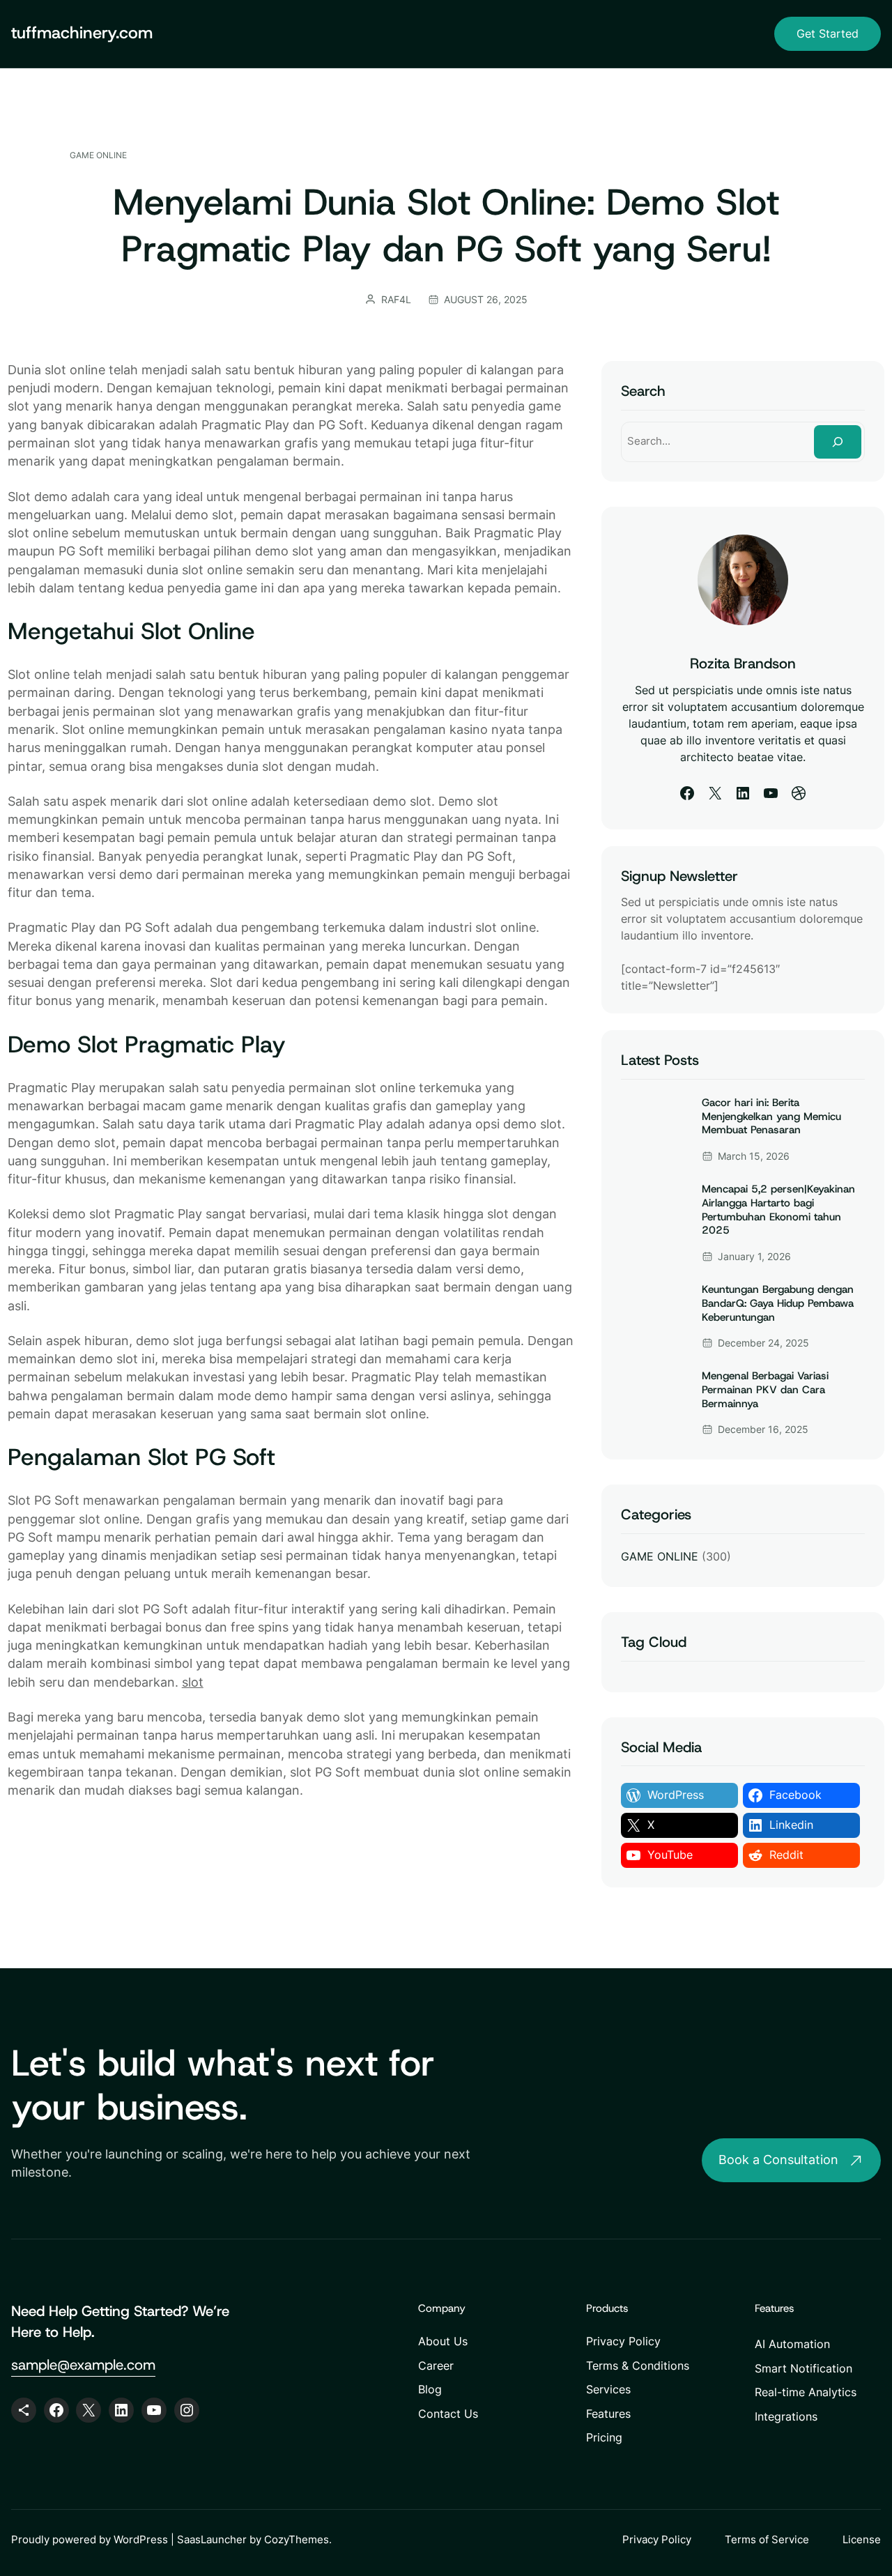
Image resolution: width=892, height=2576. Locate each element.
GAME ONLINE (98, 155)
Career (436, 2366)
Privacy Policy (623, 2341)
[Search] (838, 442)
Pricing (604, 2437)
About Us (443, 2341)
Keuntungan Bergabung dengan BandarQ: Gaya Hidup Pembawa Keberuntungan (778, 1303)
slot (193, 1682)
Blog (430, 2389)
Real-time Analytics (806, 2392)
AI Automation (792, 2344)
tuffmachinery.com (82, 33)
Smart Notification (803, 2368)
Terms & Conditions (638, 2366)
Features (608, 2414)
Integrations (786, 2416)
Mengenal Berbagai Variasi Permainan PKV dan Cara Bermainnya (765, 1390)
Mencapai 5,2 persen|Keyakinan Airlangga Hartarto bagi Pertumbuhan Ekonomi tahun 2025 (778, 1210)
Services (608, 2389)
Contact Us (448, 2414)
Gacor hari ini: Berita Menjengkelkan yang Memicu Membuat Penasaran (771, 1117)
